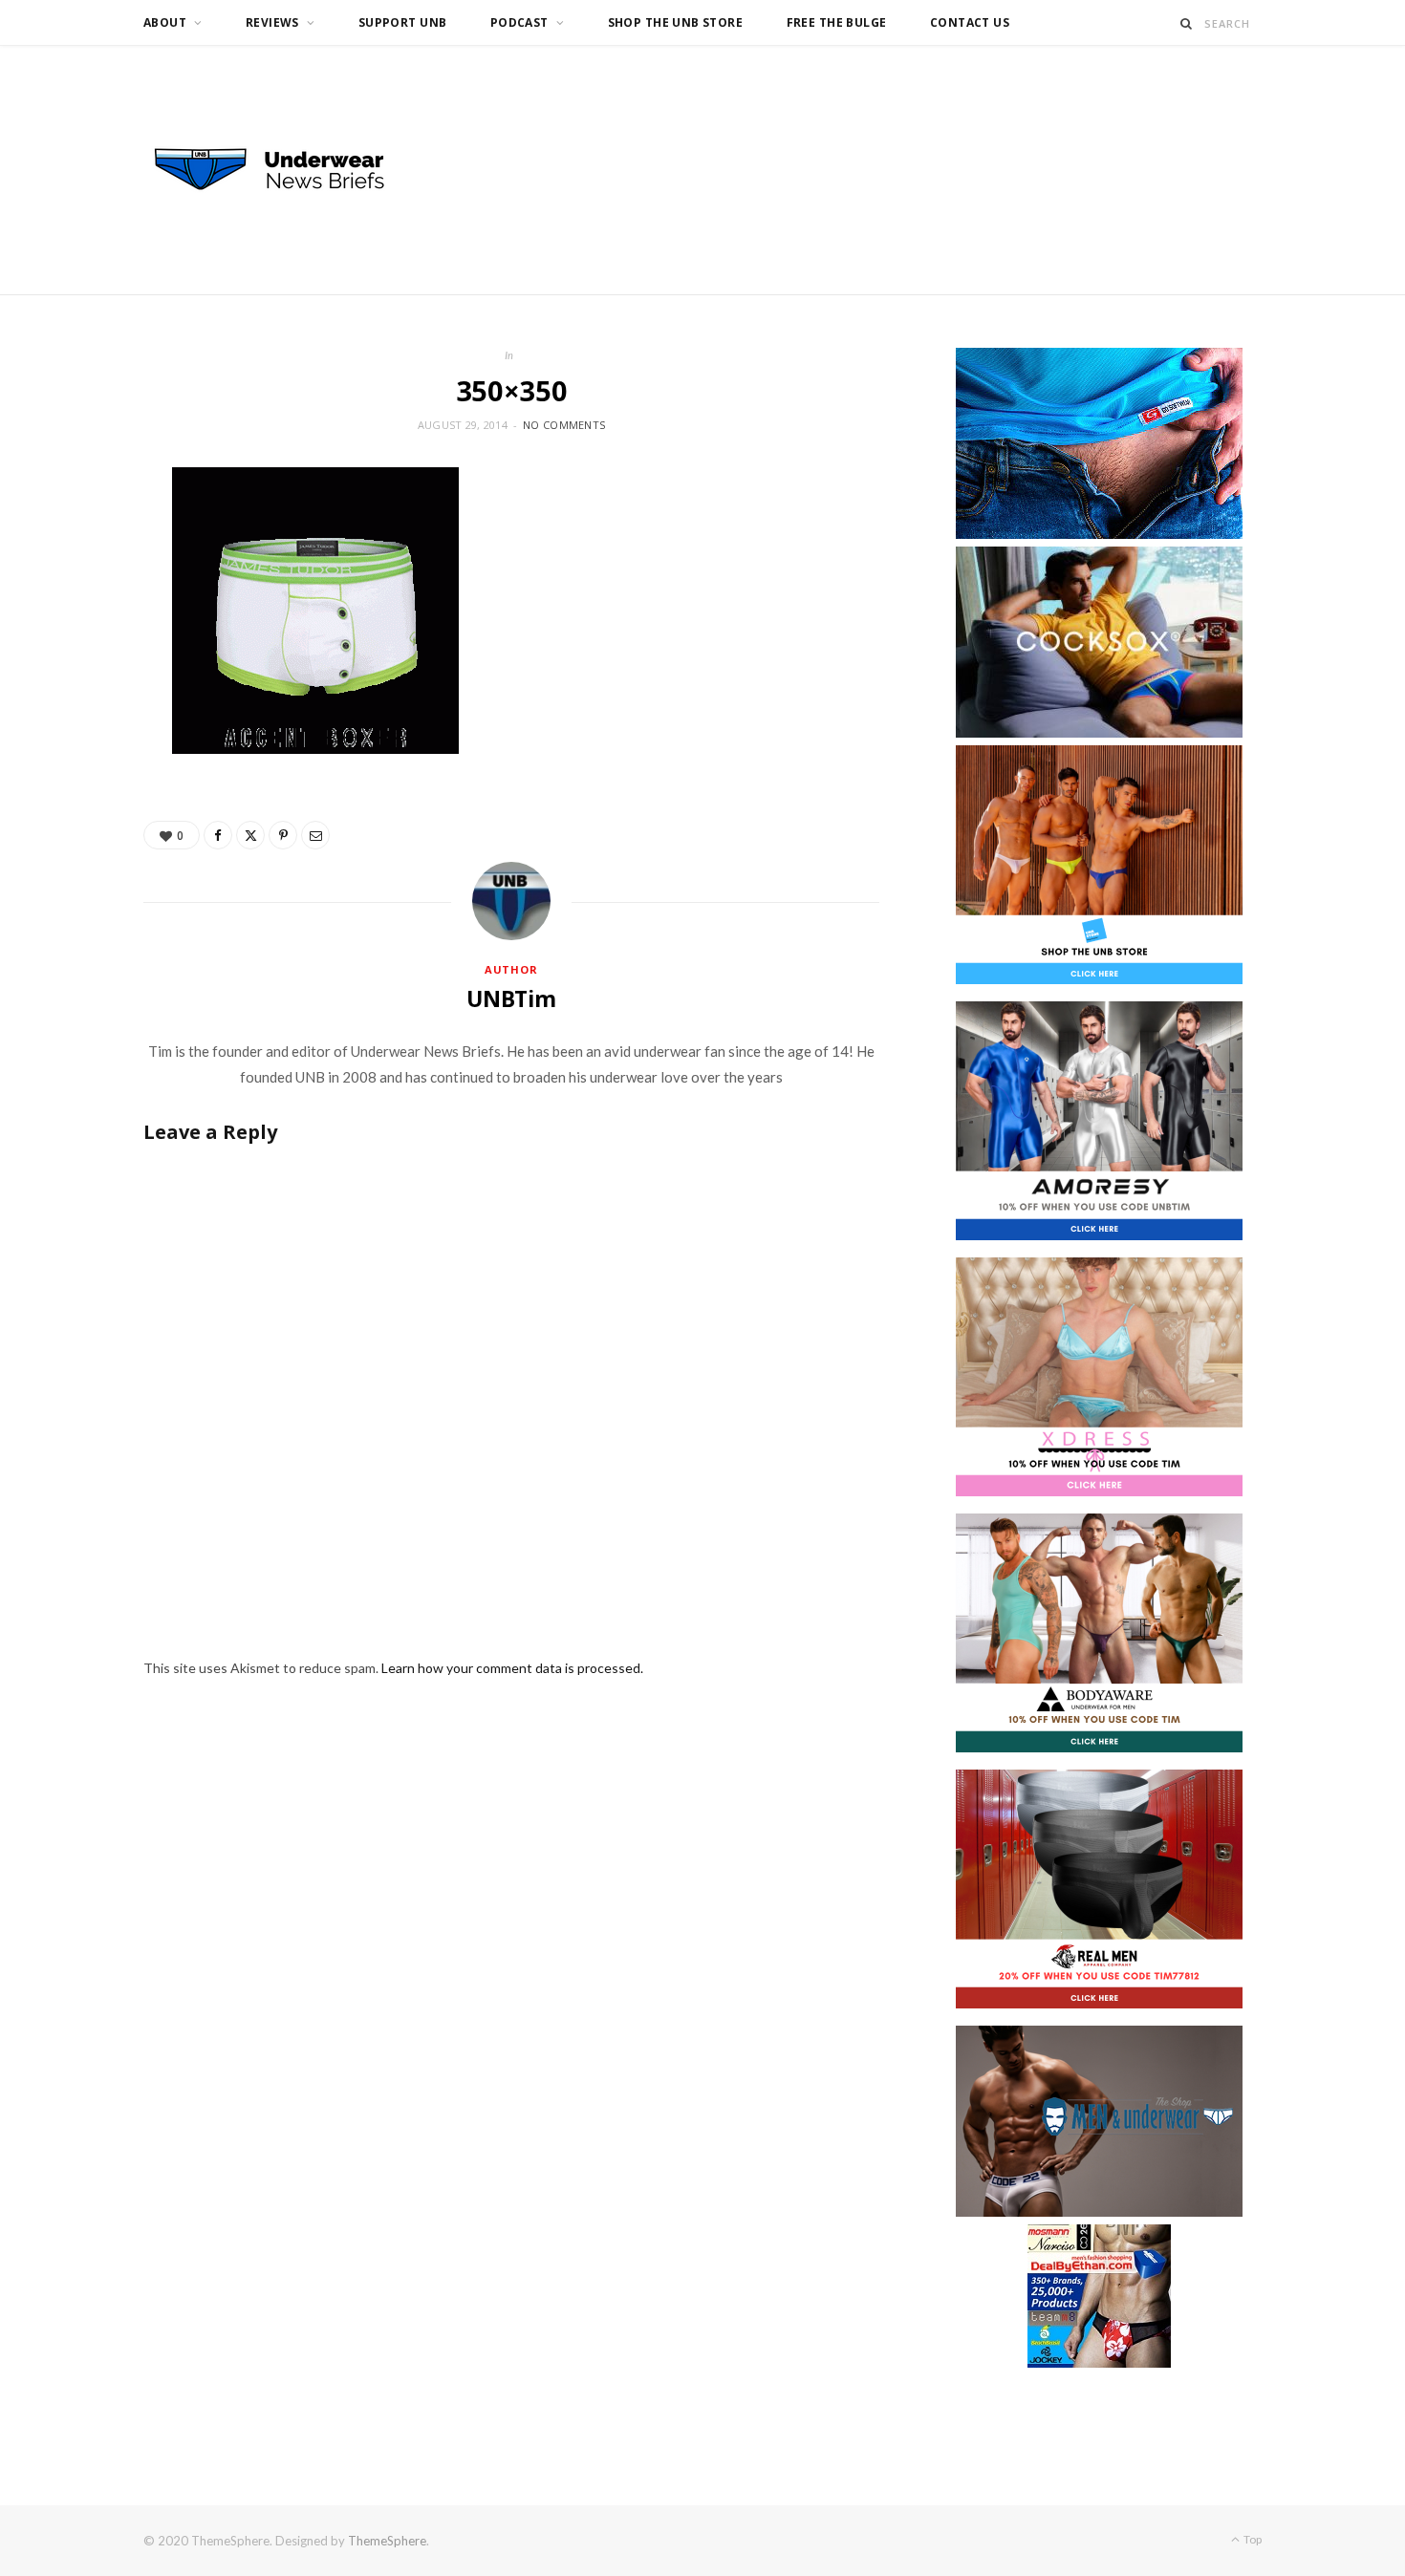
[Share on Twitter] (250, 835)
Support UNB (403, 22)
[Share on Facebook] (218, 835)
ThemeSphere (387, 2541)
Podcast (519, 22)
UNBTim (511, 998)
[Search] (1187, 23)
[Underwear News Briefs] (287, 170)
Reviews (272, 22)
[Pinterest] (283, 835)
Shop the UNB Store (676, 22)
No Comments (564, 425)
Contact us (970, 22)
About (165, 22)
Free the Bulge (837, 22)
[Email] (315, 835)
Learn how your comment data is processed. (512, 1668)
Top (1252, 2539)
